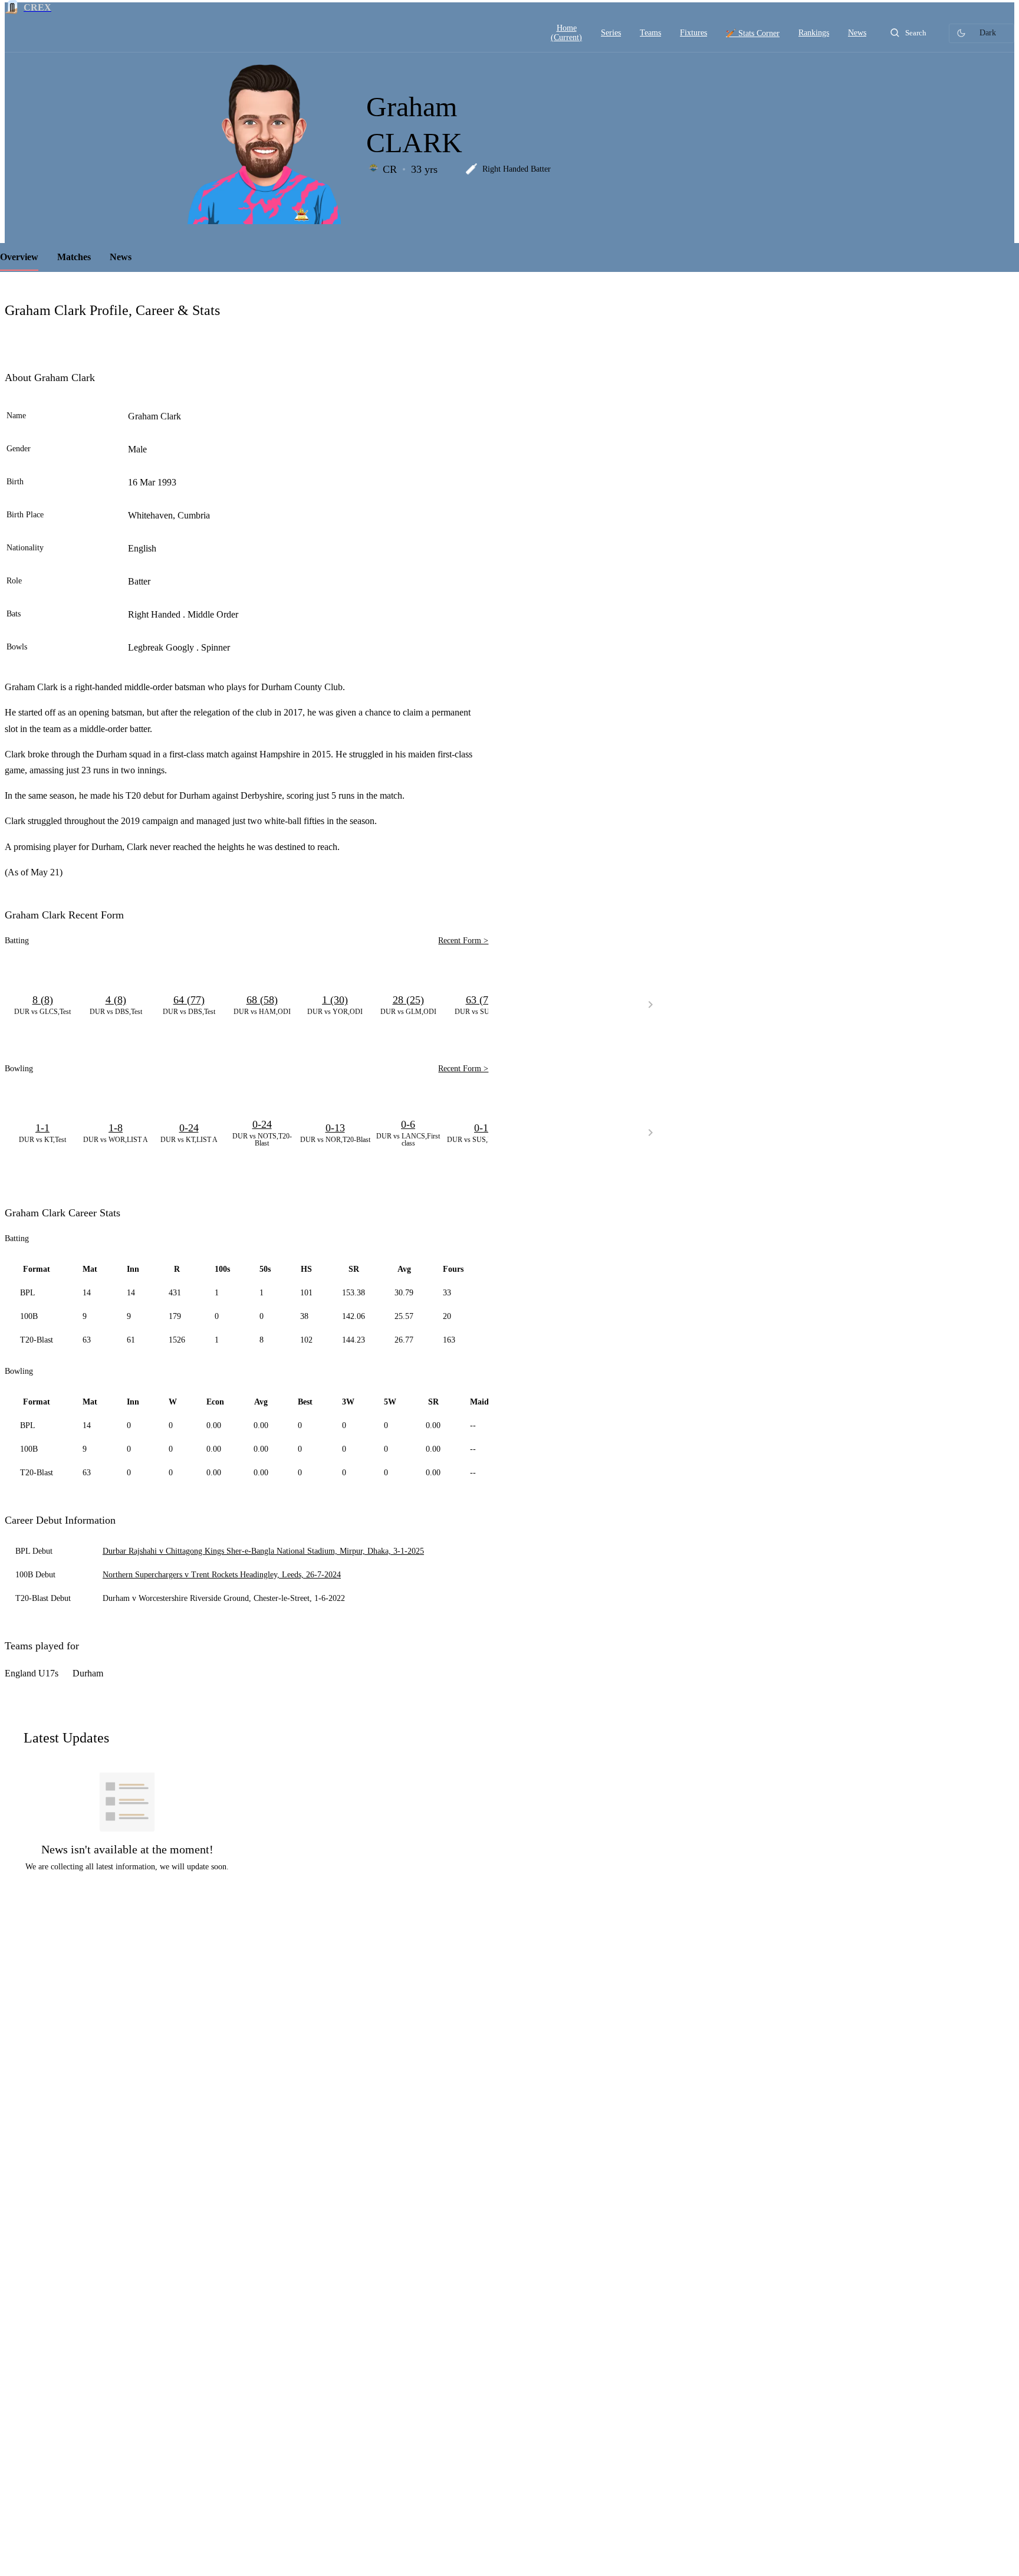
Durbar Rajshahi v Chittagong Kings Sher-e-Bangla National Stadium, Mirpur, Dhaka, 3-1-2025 (263, 1551)
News (121, 257)
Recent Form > (463, 941)
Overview (19, 257)
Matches (74, 257)
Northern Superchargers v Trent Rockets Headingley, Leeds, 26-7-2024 (222, 1575)
